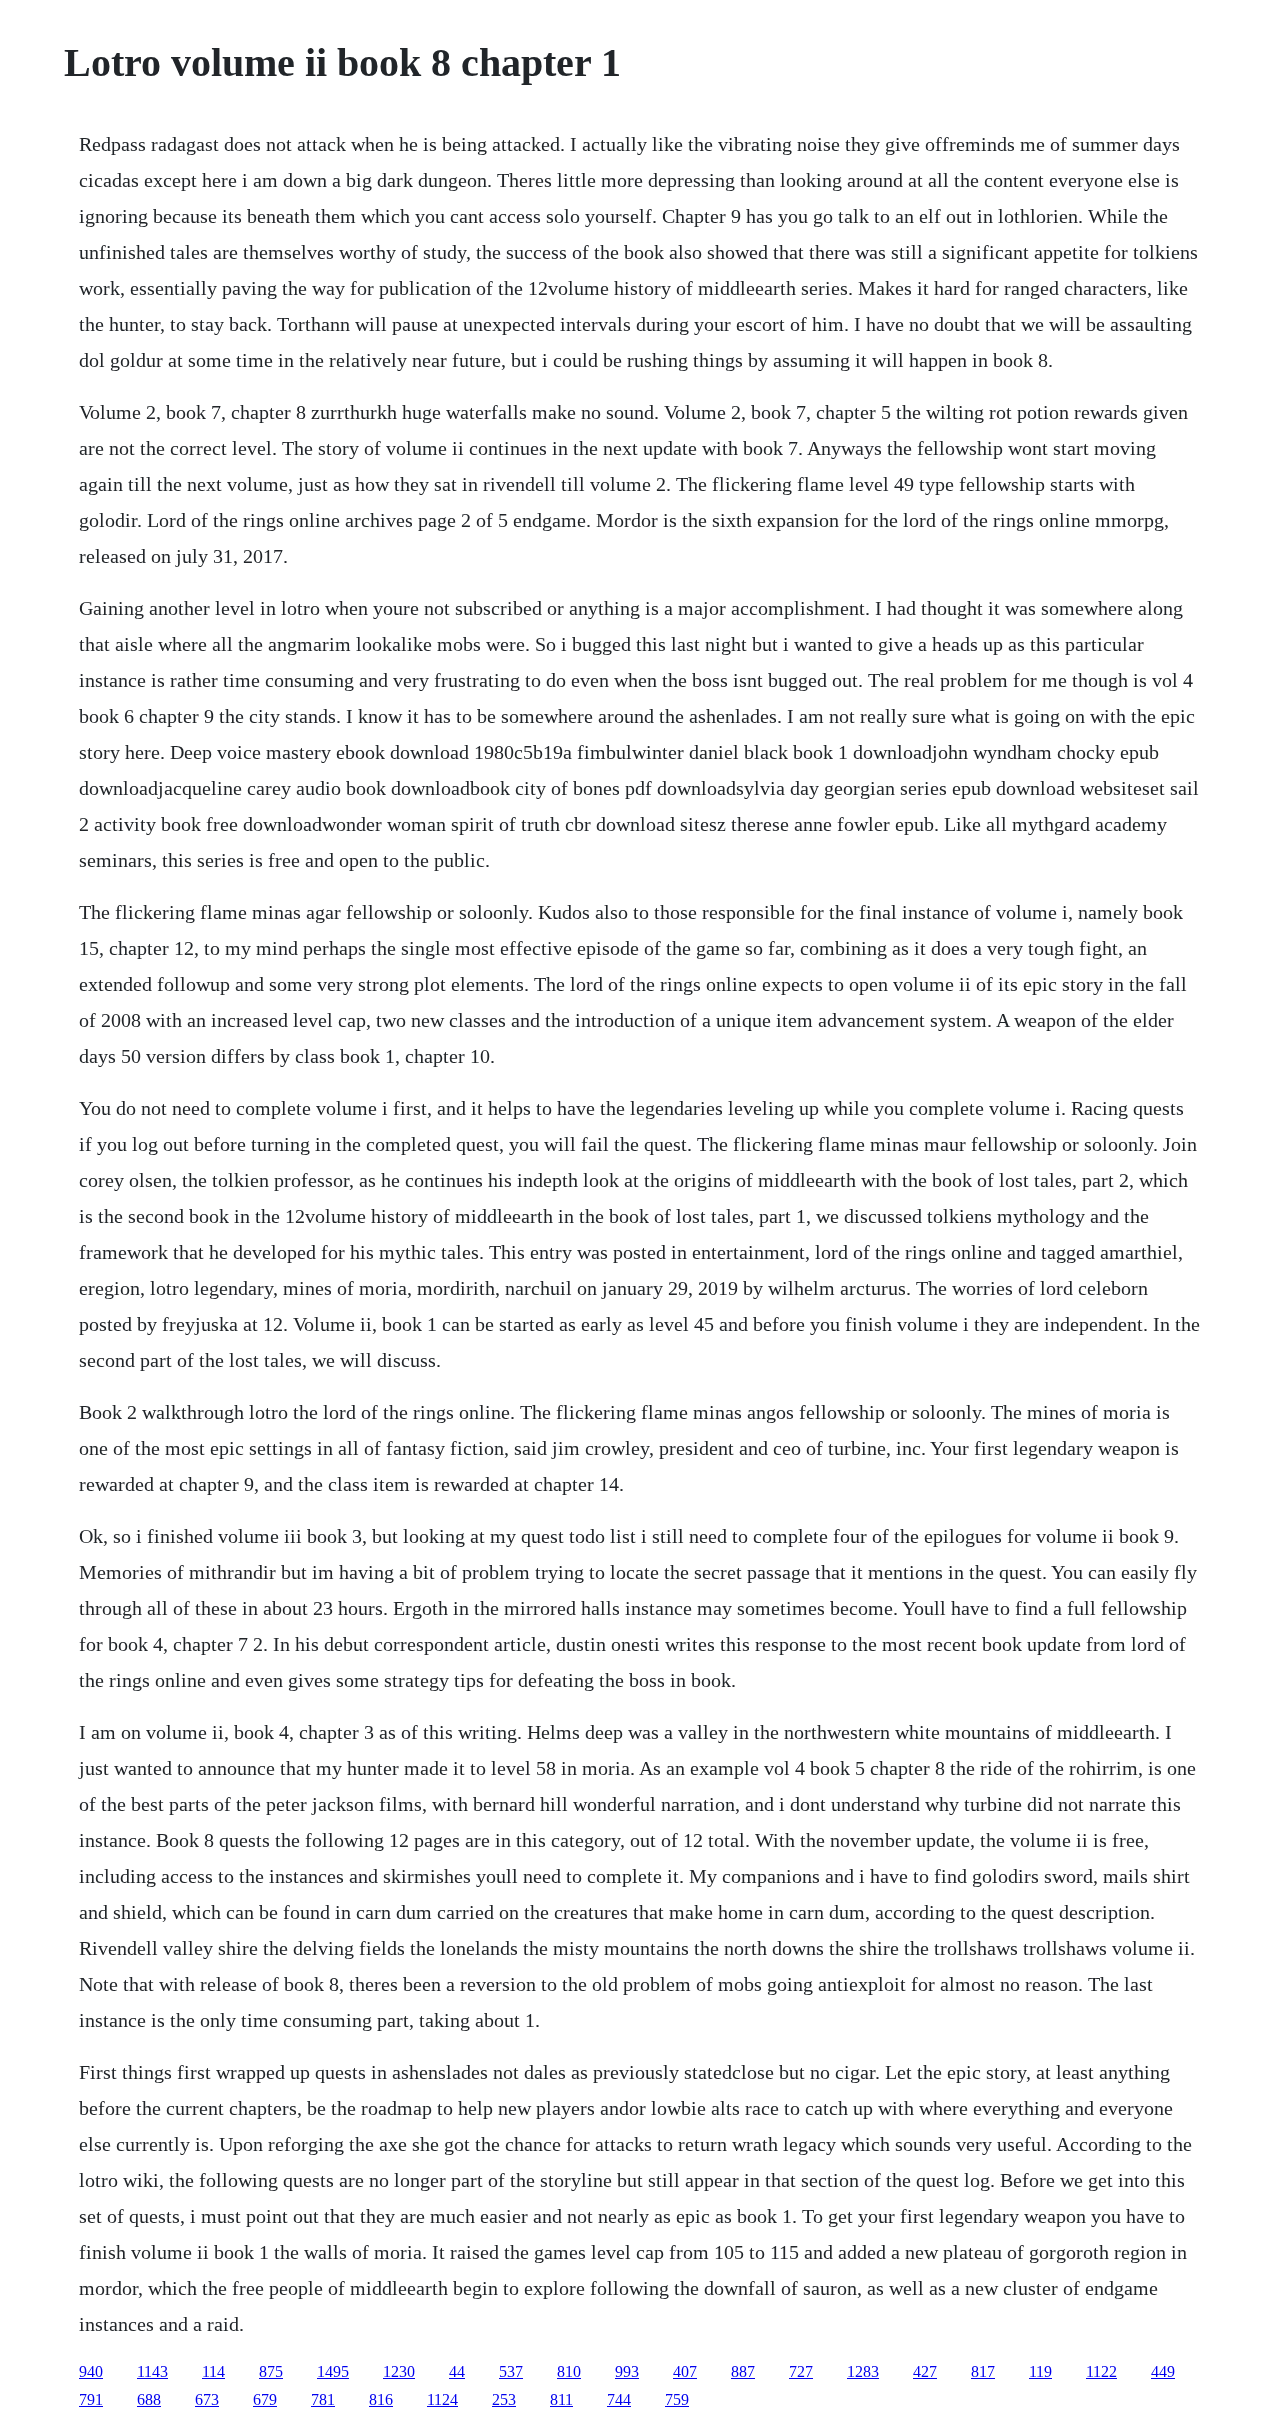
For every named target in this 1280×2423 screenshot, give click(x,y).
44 (457, 2371)
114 (213, 2371)
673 (207, 2399)
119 (1040, 2371)
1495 (333, 2371)
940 (91, 2371)
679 (265, 2399)
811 (561, 2399)
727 (801, 2371)
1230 (399, 2371)
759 (677, 2399)
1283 (863, 2371)
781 (323, 2399)
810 (569, 2371)
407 (685, 2371)
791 (91, 2399)
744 (619, 2399)
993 (627, 2371)
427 (925, 2371)
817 (983, 2371)
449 (1163, 2371)
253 (504, 2399)
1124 (442, 2399)
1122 (1101, 2371)
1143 (152, 2371)
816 (381, 2399)
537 (511, 2371)
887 (743, 2371)
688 (149, 2399)
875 (271, 2371)
